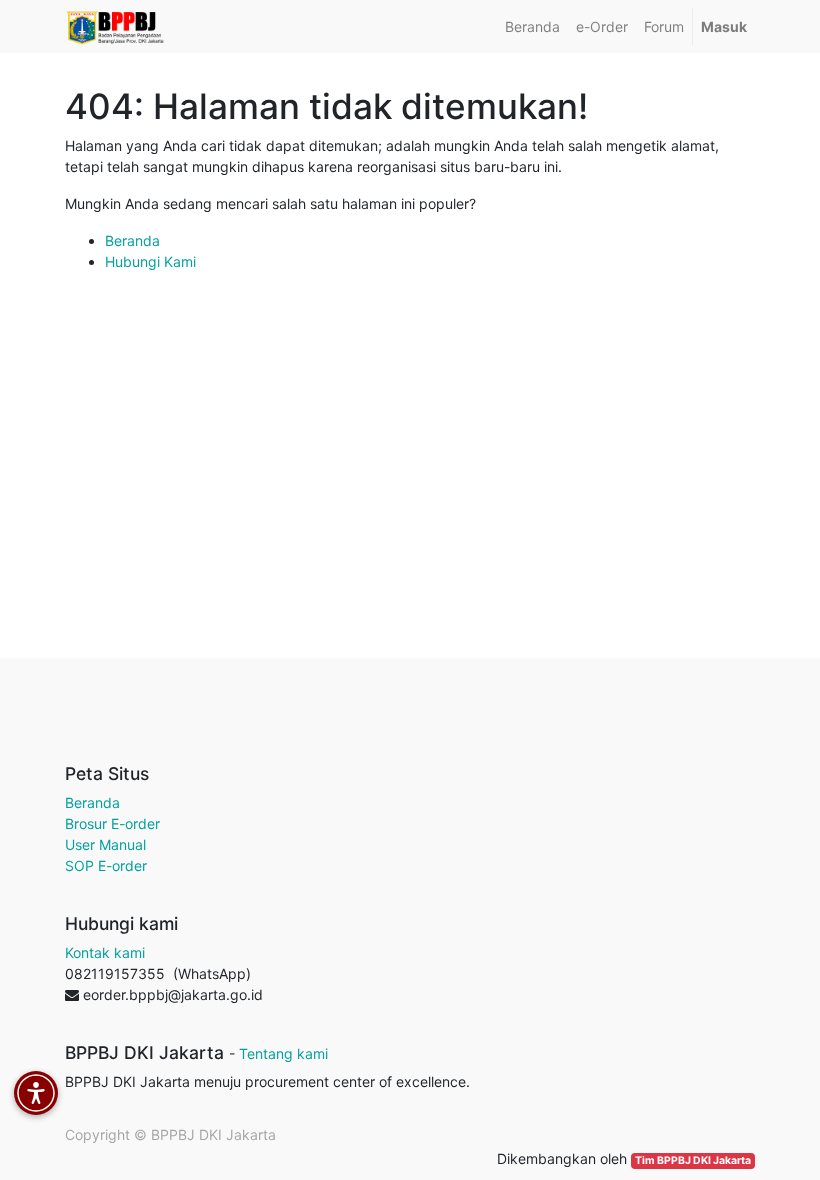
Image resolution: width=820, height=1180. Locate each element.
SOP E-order (106, 865)
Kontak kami (105, 952)
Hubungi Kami (150, 261)
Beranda (132, 240)
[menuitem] (532, 26)
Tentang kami (283, 1053)
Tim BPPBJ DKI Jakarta (693, 1160)
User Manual (105, 844)
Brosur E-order (112, 823)
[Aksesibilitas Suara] (36, 1093)
